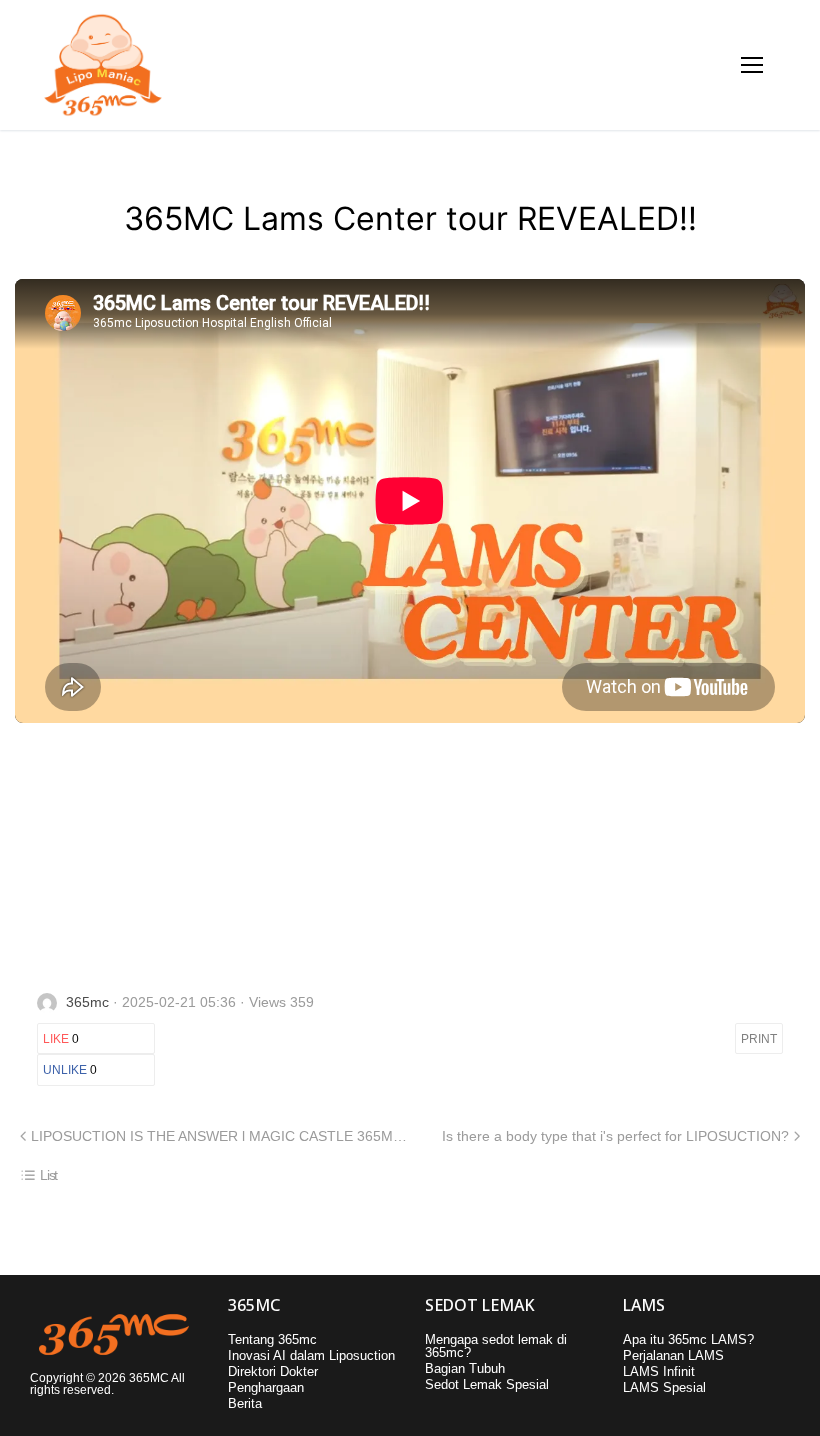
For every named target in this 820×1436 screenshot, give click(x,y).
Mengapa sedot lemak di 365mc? (496, 1346)
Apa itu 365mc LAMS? (688, 1339)
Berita (245, 1403)
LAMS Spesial (664, 1387)
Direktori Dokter (273, 1371)
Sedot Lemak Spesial (487, 1384)
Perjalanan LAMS (673, 1355)
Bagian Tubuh (465, 1368)
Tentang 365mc (272, 1339)
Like (61, 1039)
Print (759, 1039)
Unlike (70, 1070)
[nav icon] (752, 65)
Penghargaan (266, 1387)
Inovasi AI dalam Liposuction (311, 1355)
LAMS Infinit (659, 1371)
